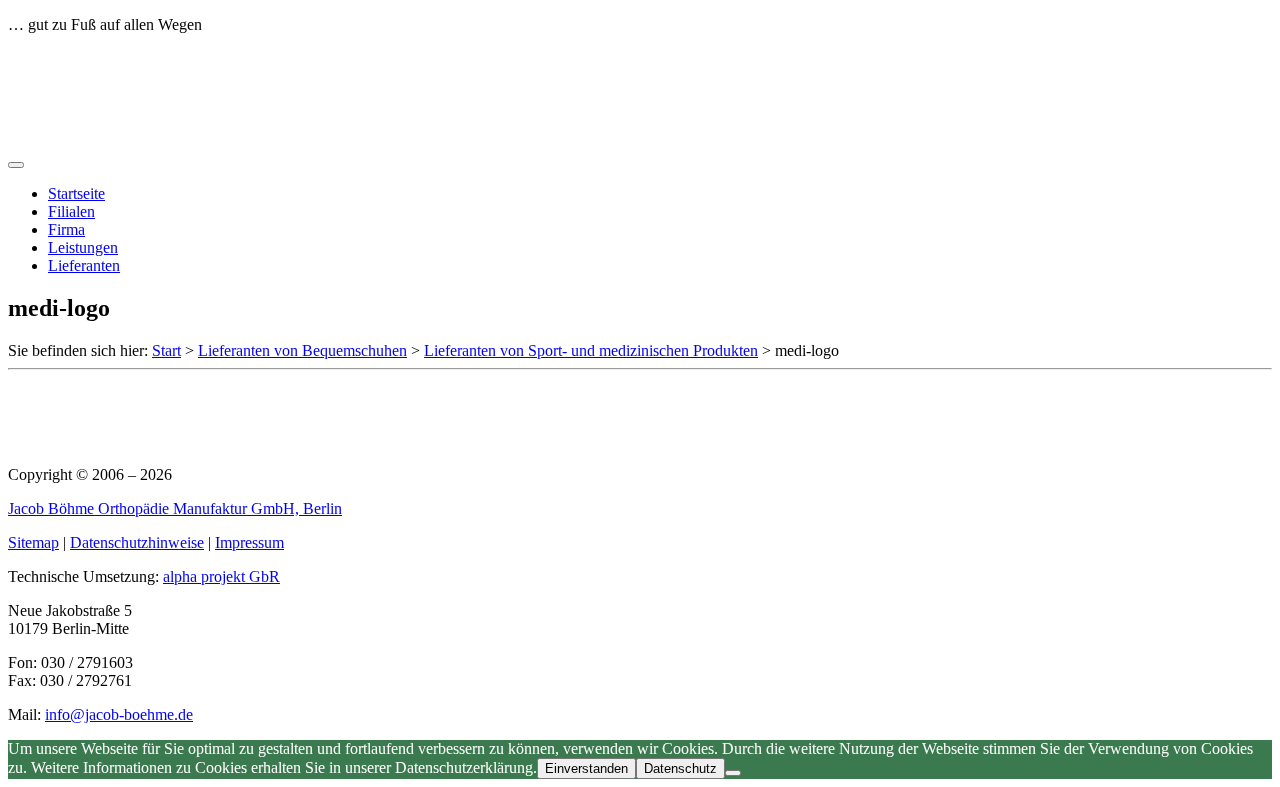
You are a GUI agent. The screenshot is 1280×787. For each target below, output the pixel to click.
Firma (66, 229)
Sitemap (33, 542)
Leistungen (83, 247)
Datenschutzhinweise (137, 542)
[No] (733, 773)
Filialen (71, 211)
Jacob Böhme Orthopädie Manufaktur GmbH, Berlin (175, 508)
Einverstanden (586, 768)
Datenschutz (680, 768)
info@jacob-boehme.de (119, 714)
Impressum (249, 542)
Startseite (76, 193)
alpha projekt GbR (221, 576)
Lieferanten (84, 265)
